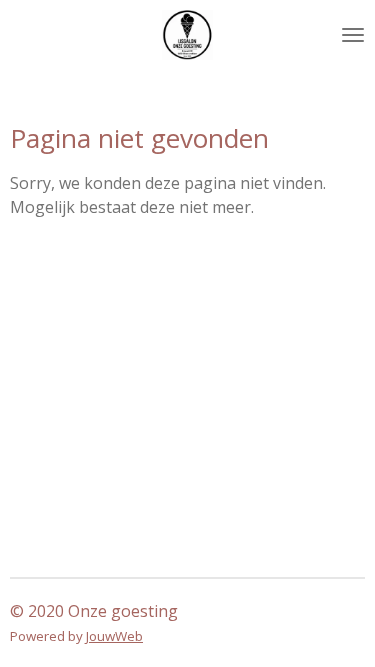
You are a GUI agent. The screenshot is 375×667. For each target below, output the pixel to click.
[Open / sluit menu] (353, 35)
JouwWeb (114, 636)
